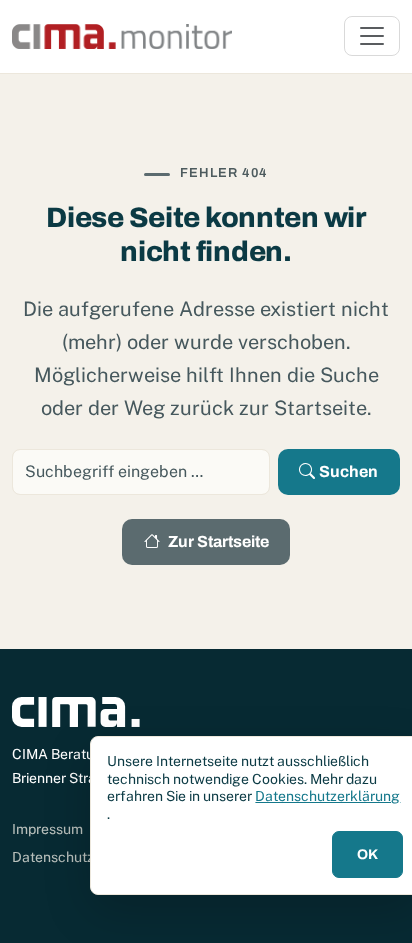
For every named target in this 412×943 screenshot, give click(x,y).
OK (367, 854)
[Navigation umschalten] (372, 36)
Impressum (47, 829)
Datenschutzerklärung (327, 796)
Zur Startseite (218, 541)
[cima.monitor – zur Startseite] (122, 36)
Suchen (348, 471)
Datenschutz (53, 857)
